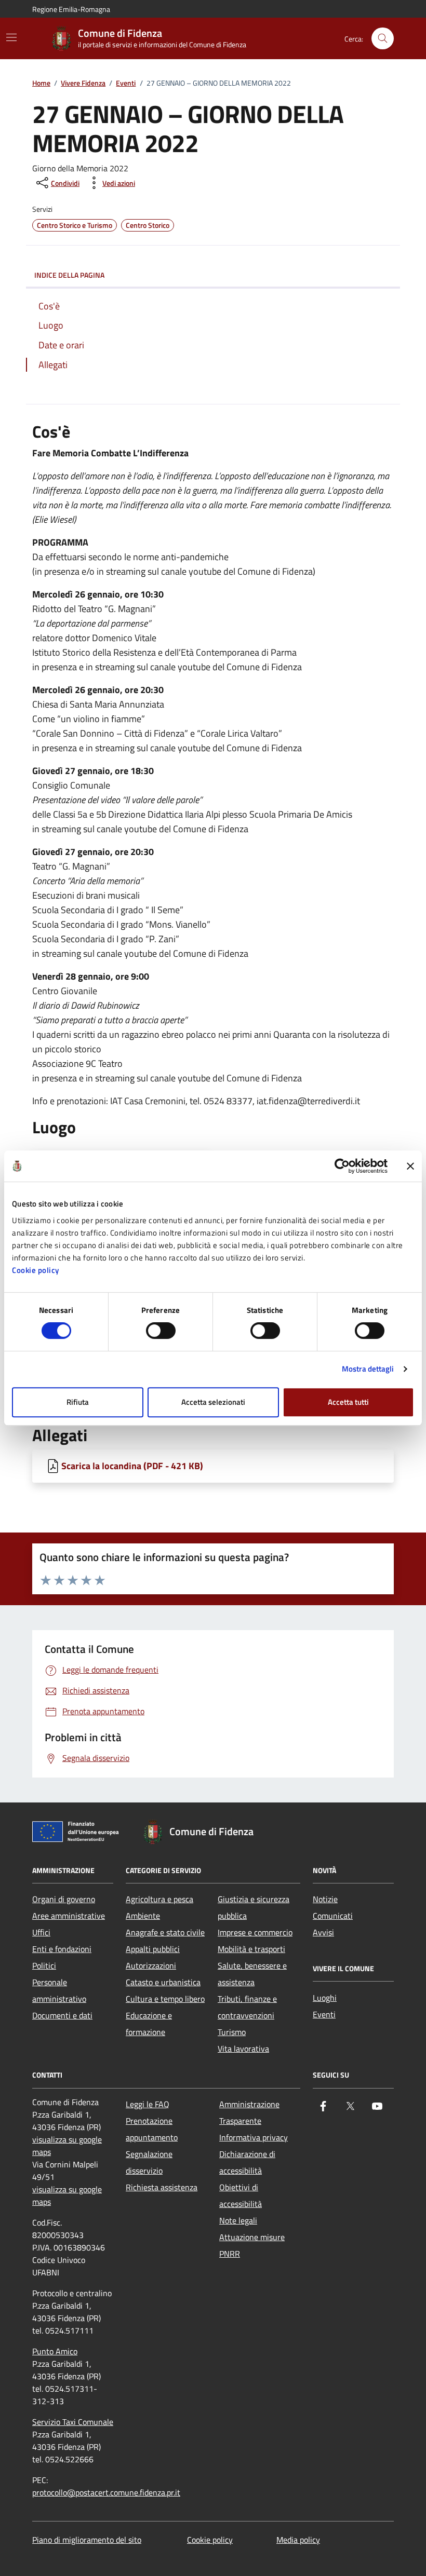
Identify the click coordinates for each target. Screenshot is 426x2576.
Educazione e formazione (149, 2024)
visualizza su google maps (67, 2146)
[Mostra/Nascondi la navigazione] (11, 37)
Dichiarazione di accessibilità (247, 2162)
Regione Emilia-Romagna (71, 9)
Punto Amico (55, 2351)
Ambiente (143, 1916)
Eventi (126, 83)
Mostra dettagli (368, 1369)
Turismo (232, 2032)
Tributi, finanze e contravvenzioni (247, 2007)
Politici (44, 1965)
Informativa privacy (254, 2137)
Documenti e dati (62, 2015)
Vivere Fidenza (83, 83)
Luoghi (325, 1998)
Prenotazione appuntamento (152, 2129)
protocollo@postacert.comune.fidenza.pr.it (106, 2492)
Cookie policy (36, 1270)
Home (41, 83)
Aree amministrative (69, 1916)
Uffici (41, 1932)
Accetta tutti (348, 1402)
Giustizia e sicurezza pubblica (254, 1907)
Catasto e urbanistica (163, 1982)
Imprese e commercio (255, 1932)
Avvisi (323, 1932)
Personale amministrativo (59, 1990)
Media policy (298, 2540)
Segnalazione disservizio (149, 2162)
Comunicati (333, 1916)
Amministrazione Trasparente (249, 2112)
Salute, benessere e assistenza (252, 1974)
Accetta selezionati (213, 1402)
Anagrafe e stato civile (165, 1932)
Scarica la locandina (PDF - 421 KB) (132, 1466)
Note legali (238, 2220)
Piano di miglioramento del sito (87, 2540)
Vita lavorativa (243, 2049)
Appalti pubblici (153, 1949)
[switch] (161, 1331)
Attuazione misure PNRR (252, 2245)
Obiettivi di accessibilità (241, 2195)
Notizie (325, 1899)
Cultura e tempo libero (165, 1999)
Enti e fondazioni (62, 1949)
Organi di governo (64, 1899)
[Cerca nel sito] (383, 39)
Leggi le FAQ (148, 2104)
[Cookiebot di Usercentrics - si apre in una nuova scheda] (342, 1166)
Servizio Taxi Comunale (73, 2422)
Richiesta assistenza (162, 2187)
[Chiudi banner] (410, 1166)
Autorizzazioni (151, 1965)
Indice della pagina (69, 275)
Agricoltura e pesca (159, 1899)
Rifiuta (78, 1402)
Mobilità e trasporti (251, 1949)
